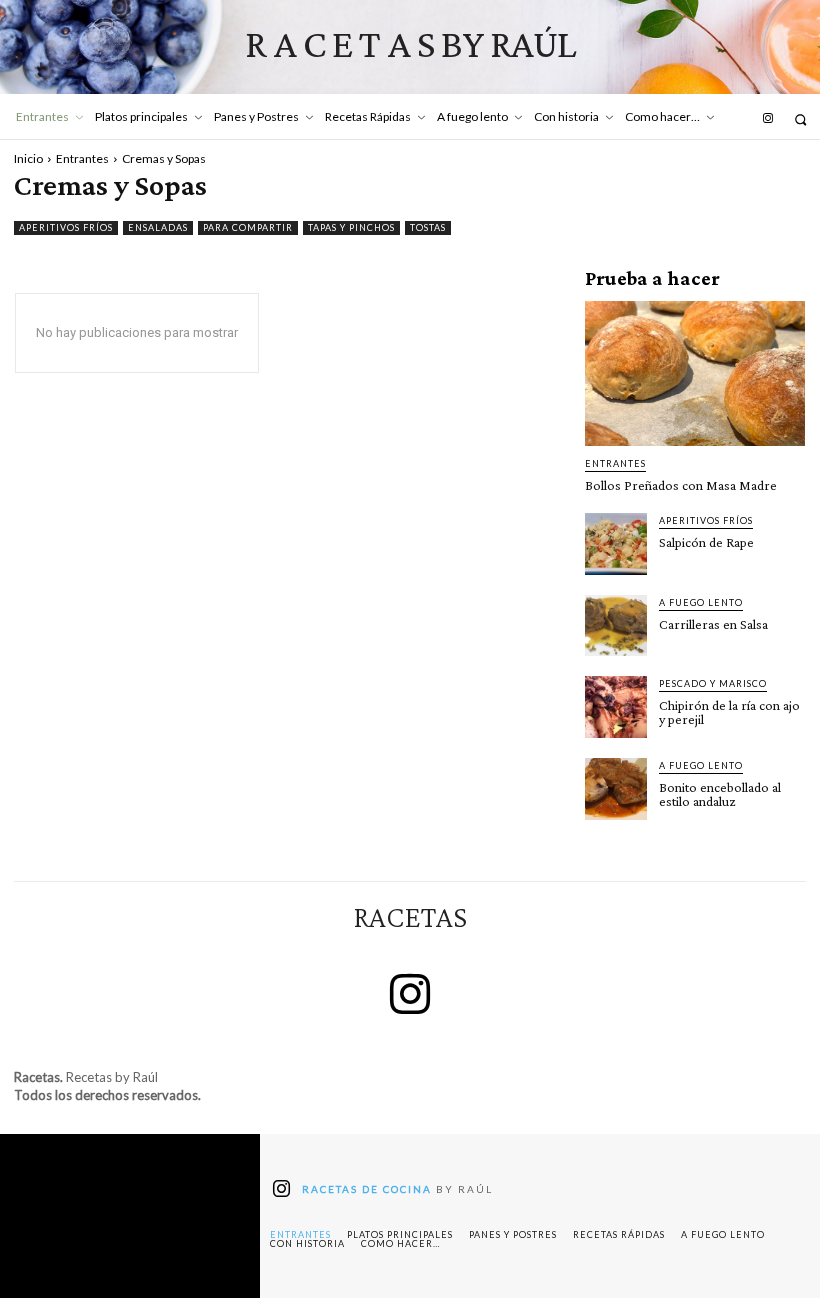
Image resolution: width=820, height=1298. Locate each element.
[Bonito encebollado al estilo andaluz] (616, 789)
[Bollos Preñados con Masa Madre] (695, 373)
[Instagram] (768, 119)
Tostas (428, 227)
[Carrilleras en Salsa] (616, 626)
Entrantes (82, 158)
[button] (800, 119)
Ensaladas (158, 227)
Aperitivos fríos (66, 227)
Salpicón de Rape (706, 542)
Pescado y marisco (713, 683)
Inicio (28, 158)
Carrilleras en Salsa (713, 624)
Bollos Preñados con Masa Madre (681, 485)
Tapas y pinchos (351, 227)
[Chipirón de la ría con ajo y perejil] (616, 707)
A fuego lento (701, 602)
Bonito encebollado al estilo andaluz (720, 794)
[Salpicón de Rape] (616, 544)
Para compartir (248, 227)
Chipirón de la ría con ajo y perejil (729, 712)
